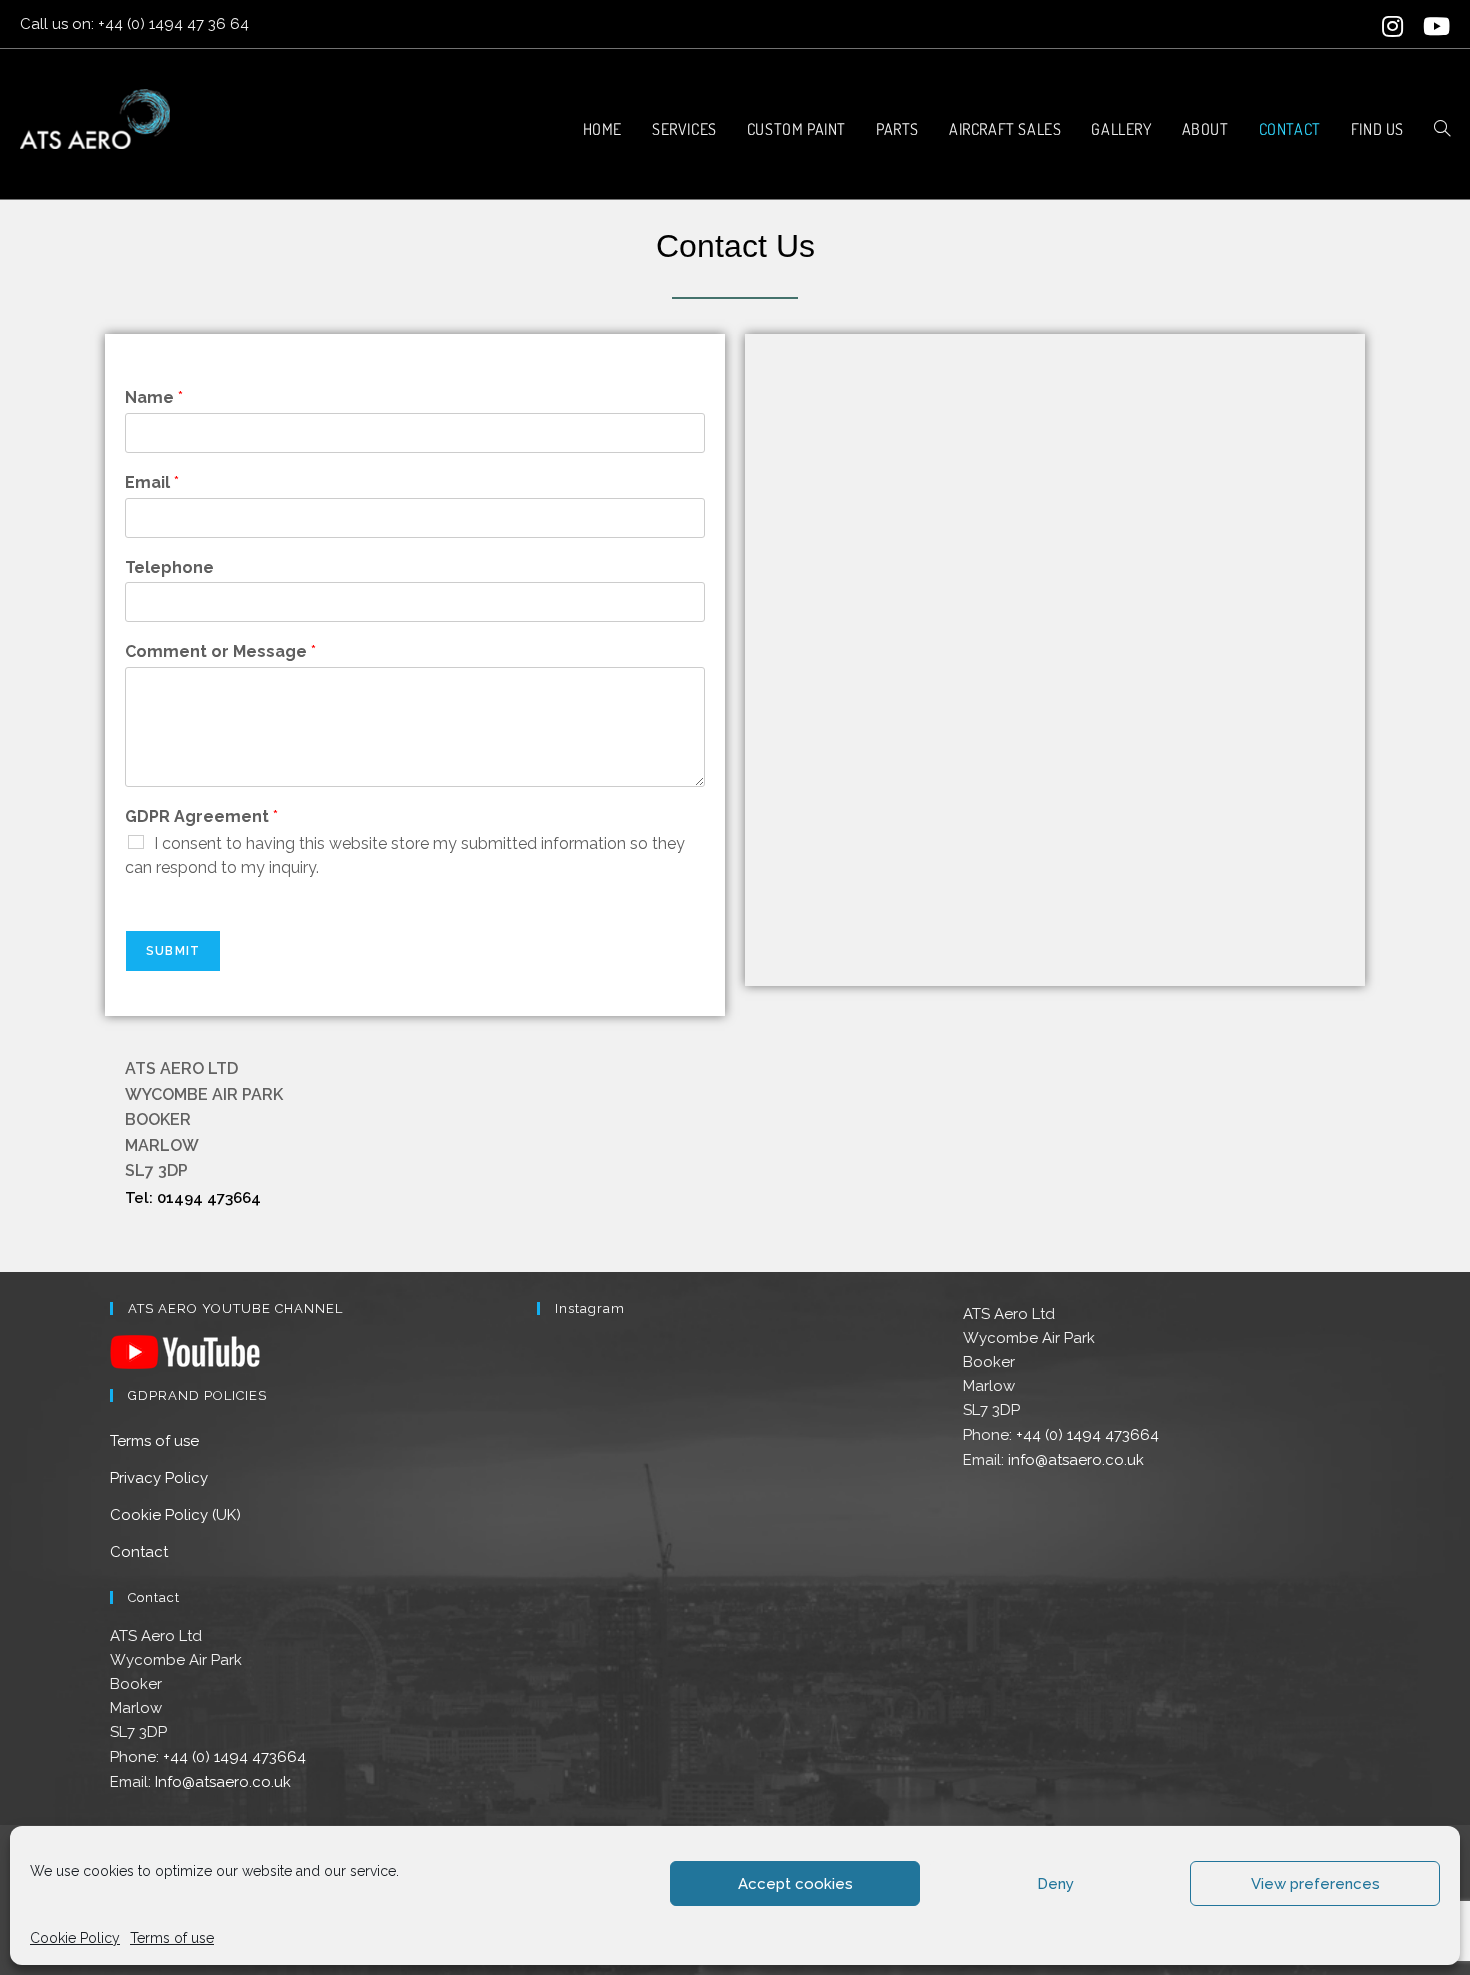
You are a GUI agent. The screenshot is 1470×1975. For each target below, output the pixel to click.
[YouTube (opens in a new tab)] (1431, 26)
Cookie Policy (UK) (175, 1515)
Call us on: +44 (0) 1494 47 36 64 (134, 24)
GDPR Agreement (201, 816)
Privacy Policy (159, 1478)
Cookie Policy (75, 1938)
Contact (139, 1552)
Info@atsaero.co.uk (223, 1782)
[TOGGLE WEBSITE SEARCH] (1442, 129)
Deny (1055, 1884)
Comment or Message (220, 651)
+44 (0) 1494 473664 (234, 1757)
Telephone (169, 567)
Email (152, 482)
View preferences (1315, 1884)
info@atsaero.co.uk (1076, 1460)
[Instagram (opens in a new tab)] (1392, 26)
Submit (173, 951)
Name (154, 397)
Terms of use (172, 1938)
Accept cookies (795, 1884)
